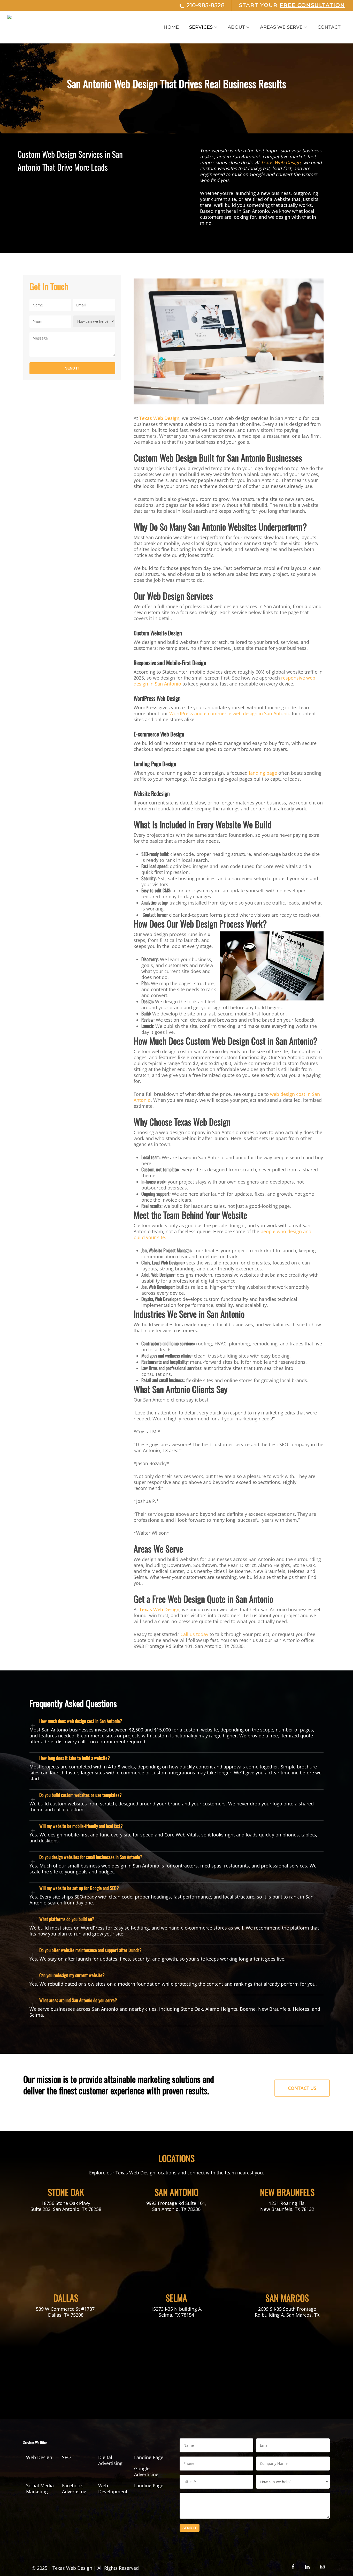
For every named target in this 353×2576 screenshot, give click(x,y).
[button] (302, 2088)
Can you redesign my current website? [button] (72, 1975)
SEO (66, 2457)
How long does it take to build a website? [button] (75, 1758)
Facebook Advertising (74, 2489)
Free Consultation (312, 5)
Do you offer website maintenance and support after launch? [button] (90, 1950)
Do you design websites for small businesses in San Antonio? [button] (91, 1857)
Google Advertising (146, 2472)
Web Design (39, 2457)
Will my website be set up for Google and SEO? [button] (79, 1888)
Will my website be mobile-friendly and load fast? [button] (81, 1826)
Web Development (113, 2489)
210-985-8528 (206, 5)
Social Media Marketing (40, 2489)
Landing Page (149, 2457)
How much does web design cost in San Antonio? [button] (81, 1721)
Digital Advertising (110, 2460)
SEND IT (72, 368)
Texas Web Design (281, 162)
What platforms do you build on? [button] (67, 1919)
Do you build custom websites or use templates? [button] (80, 1795)
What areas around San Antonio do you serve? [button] (78, 2000)
